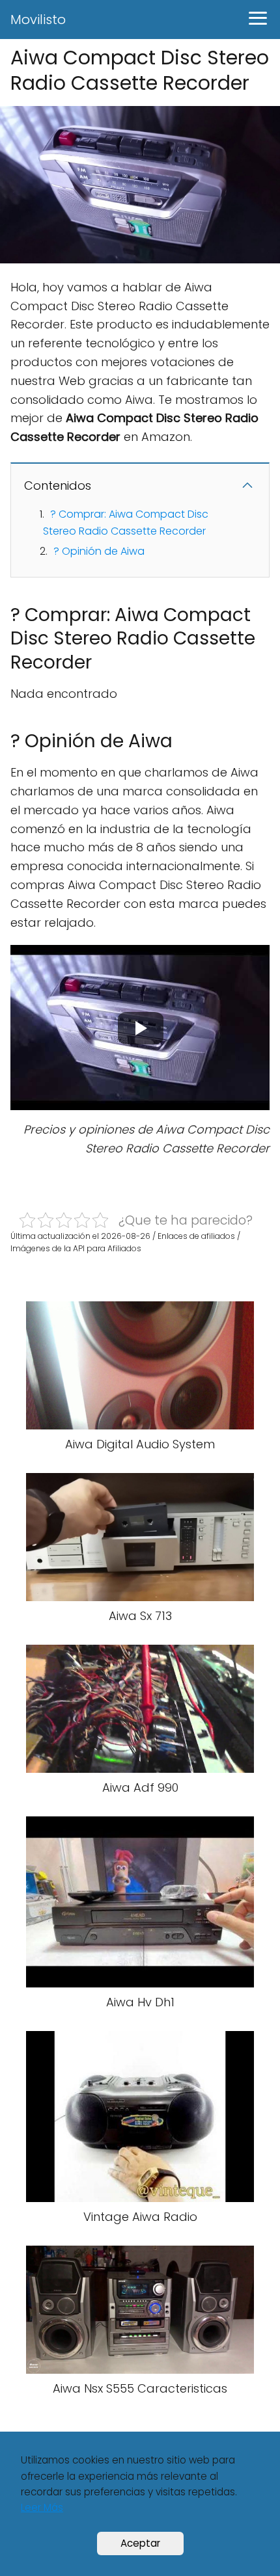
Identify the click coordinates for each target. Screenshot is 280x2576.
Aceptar (140, 2543)
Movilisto (38, 20)
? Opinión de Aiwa (99, 551)
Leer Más (42, 2507)
